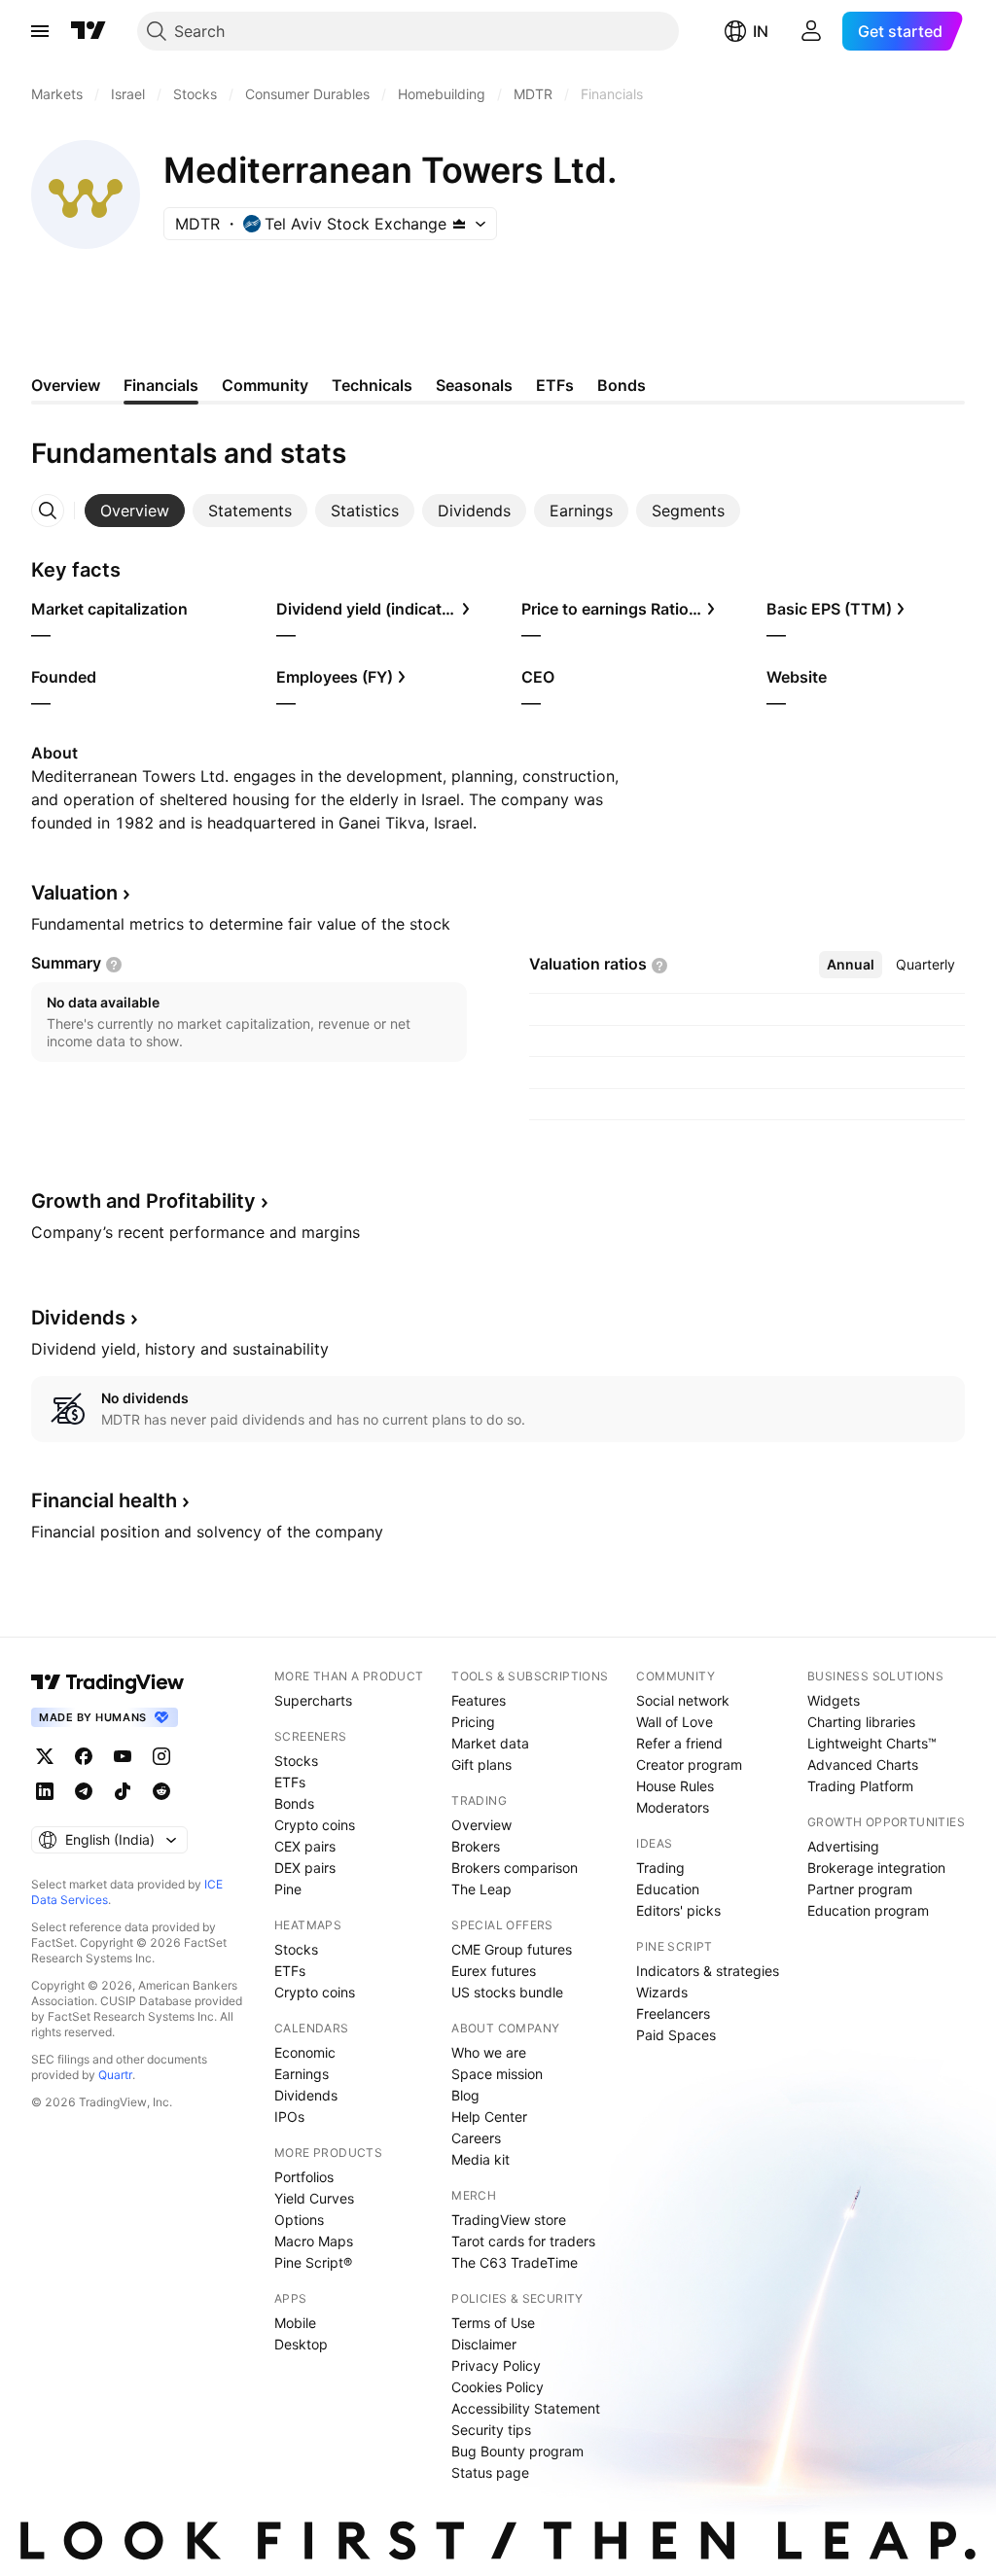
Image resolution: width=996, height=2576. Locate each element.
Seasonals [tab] (474, 385)
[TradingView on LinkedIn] (45, 1791)
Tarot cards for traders (523, 2241)
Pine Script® (313, 2262)
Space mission (497, 2074)
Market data (490, 1743)
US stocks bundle (507, 1992)
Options (299, 2220)
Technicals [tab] (372, 385)
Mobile (295, 2323)
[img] (459, 224)
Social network (683, 1700)
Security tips (491, 2430)
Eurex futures (494, 1971)
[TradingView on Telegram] (84, 1791)
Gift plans (481, 1764)
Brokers (476, 1846)
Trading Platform (860, 1786)
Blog (465, 2095)
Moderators (673, 1807)
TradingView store (509, 2220)
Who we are (489, 2052)
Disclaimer (484, 2344)
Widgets (834, 1700)
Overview (481, 1825)
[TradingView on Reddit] (161, 1791)
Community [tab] (265, 385)
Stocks (296, 1761)
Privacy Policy (496, 2365)
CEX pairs (305, 1846)
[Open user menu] (811, 31)
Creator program (689, 1764)
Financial (104, 1500)
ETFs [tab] (555, 385)
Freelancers (673, 2013)
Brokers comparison (515, 1868)
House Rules (675, 1786)
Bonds (294, 1803)
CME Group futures (512, 1949)
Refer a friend (679, 1743)
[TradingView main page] (89, 31)
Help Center (489, 2117)
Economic (305, 2052)
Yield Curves (314, 2198)
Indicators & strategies (708, 1971)
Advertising (843, 1846)
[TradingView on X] (45, 1756)
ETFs (290, 1782)
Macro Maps (314, 2241)
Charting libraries (861, 1722)
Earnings (302, 2074)
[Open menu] (40, 31)
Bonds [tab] (622, 385)
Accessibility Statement (526, 2408)
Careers (476, 2138)
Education (668, 1889)
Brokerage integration (876, 1868)
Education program (868, 1910)
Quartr (115, 2075)
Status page (490, 2472)
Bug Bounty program (517, 2451)
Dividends (306, 2095)
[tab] (135, 511)
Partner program (860, 1889)
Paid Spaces (676, 2035)
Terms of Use (493, 2323)
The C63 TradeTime (515, 2262)
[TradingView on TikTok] (123, 1791)
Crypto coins (315, 1825)
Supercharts (313, 1700)
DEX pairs (305, 1868)
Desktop (301, 2344)
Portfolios (304, 2177)
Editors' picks (678, 1910)
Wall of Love (675, 1722)
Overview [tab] (66, 385)
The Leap (481, 1889)
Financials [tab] (161, 385)
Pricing (473, 1722)
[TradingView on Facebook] (84, 1756)
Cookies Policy (498, 2387)
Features (479, 1700)
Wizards (662, 1992)
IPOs (289, 2117)
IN (761, 31)
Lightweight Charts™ (872, 1743)
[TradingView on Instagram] (161, 1756)
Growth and (143, 1201)
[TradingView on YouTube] (123, 1756)
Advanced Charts (863, 1764)
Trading (660, 1868)
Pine (288, 1889)
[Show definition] (114, 965)
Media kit (480, 2159)
